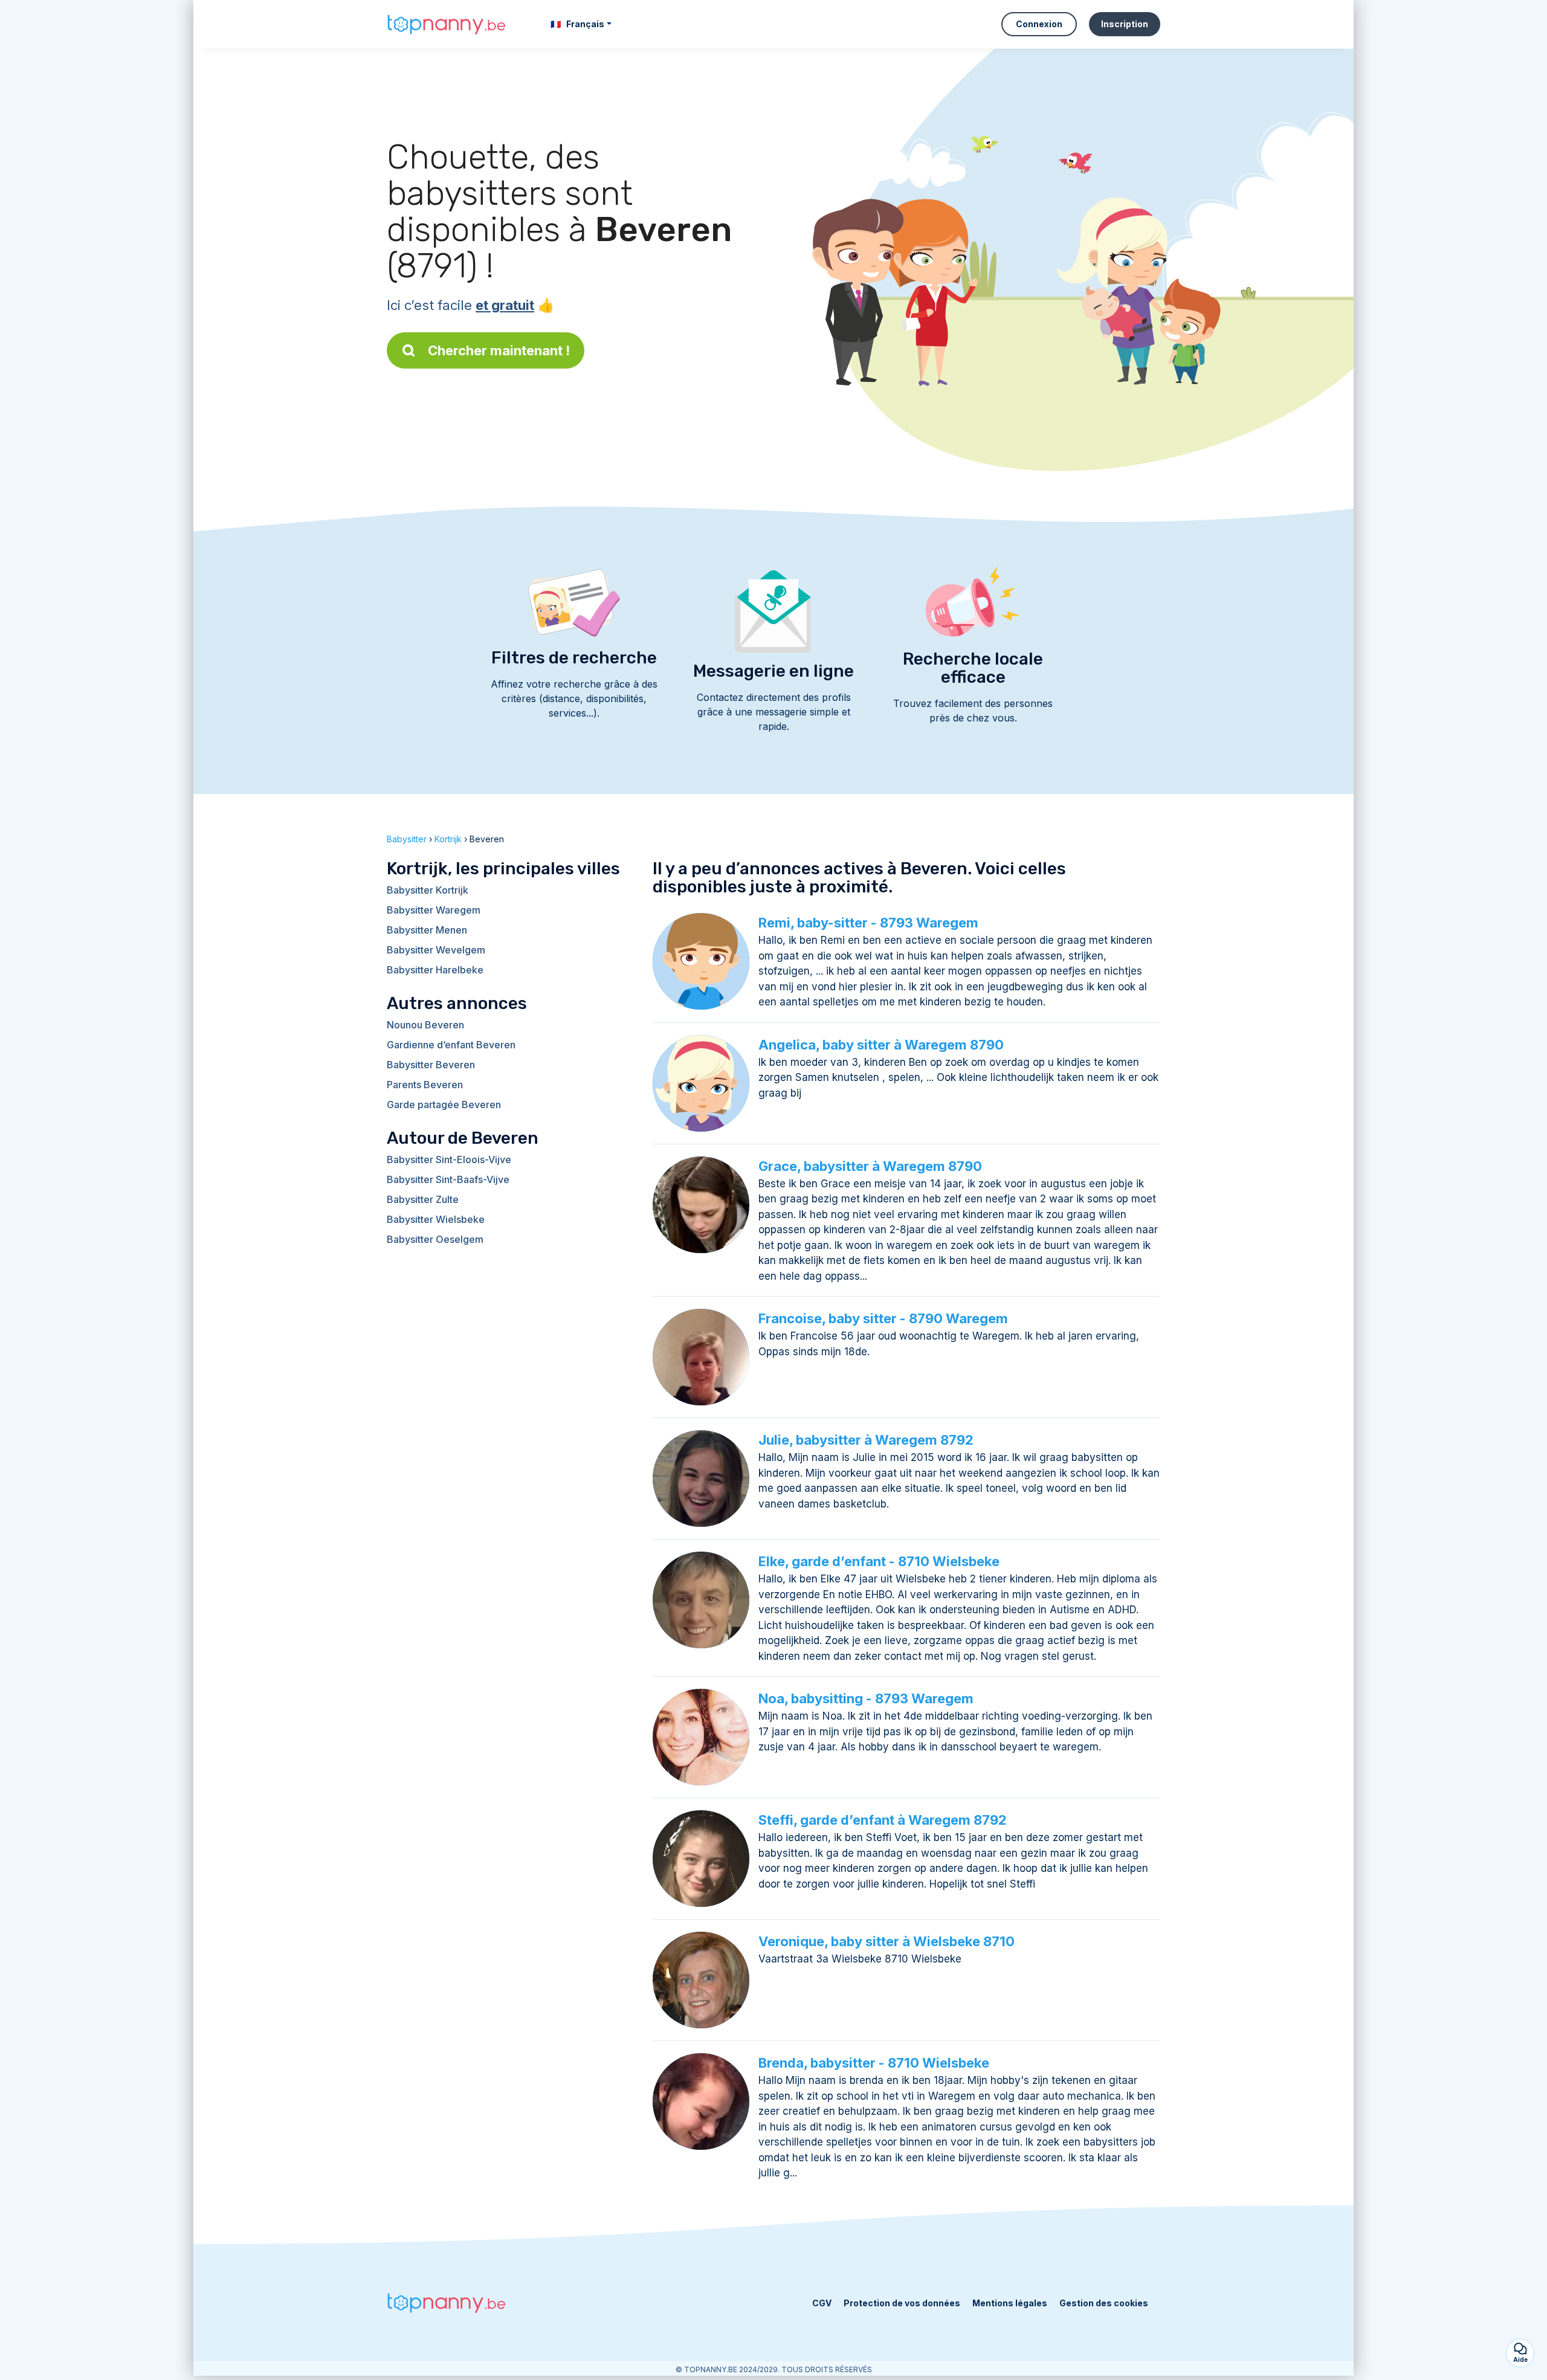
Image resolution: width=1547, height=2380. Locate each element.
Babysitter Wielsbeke (436, 1219)
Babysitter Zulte (423, 1199)
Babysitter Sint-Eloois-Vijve (449, 1159)
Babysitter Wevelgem (436, 950)
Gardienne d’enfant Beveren (451, 1045)
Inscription (1125, 24)
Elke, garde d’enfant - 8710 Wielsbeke (879, 1561)
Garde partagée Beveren (444, 1105)
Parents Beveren (425, 1085)
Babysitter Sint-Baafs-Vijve (448, 1179)
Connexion (1039, 24)
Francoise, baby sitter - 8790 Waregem (883, 1318)
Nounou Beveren (425, 1025)
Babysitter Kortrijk (428, 890)
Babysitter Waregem (434, 910)
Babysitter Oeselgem (435, 1239)
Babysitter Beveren (431, 1065)
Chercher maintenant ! (499, 350)
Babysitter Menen (427, 930)
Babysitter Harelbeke (435, 970)
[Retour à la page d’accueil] (447, 24)
